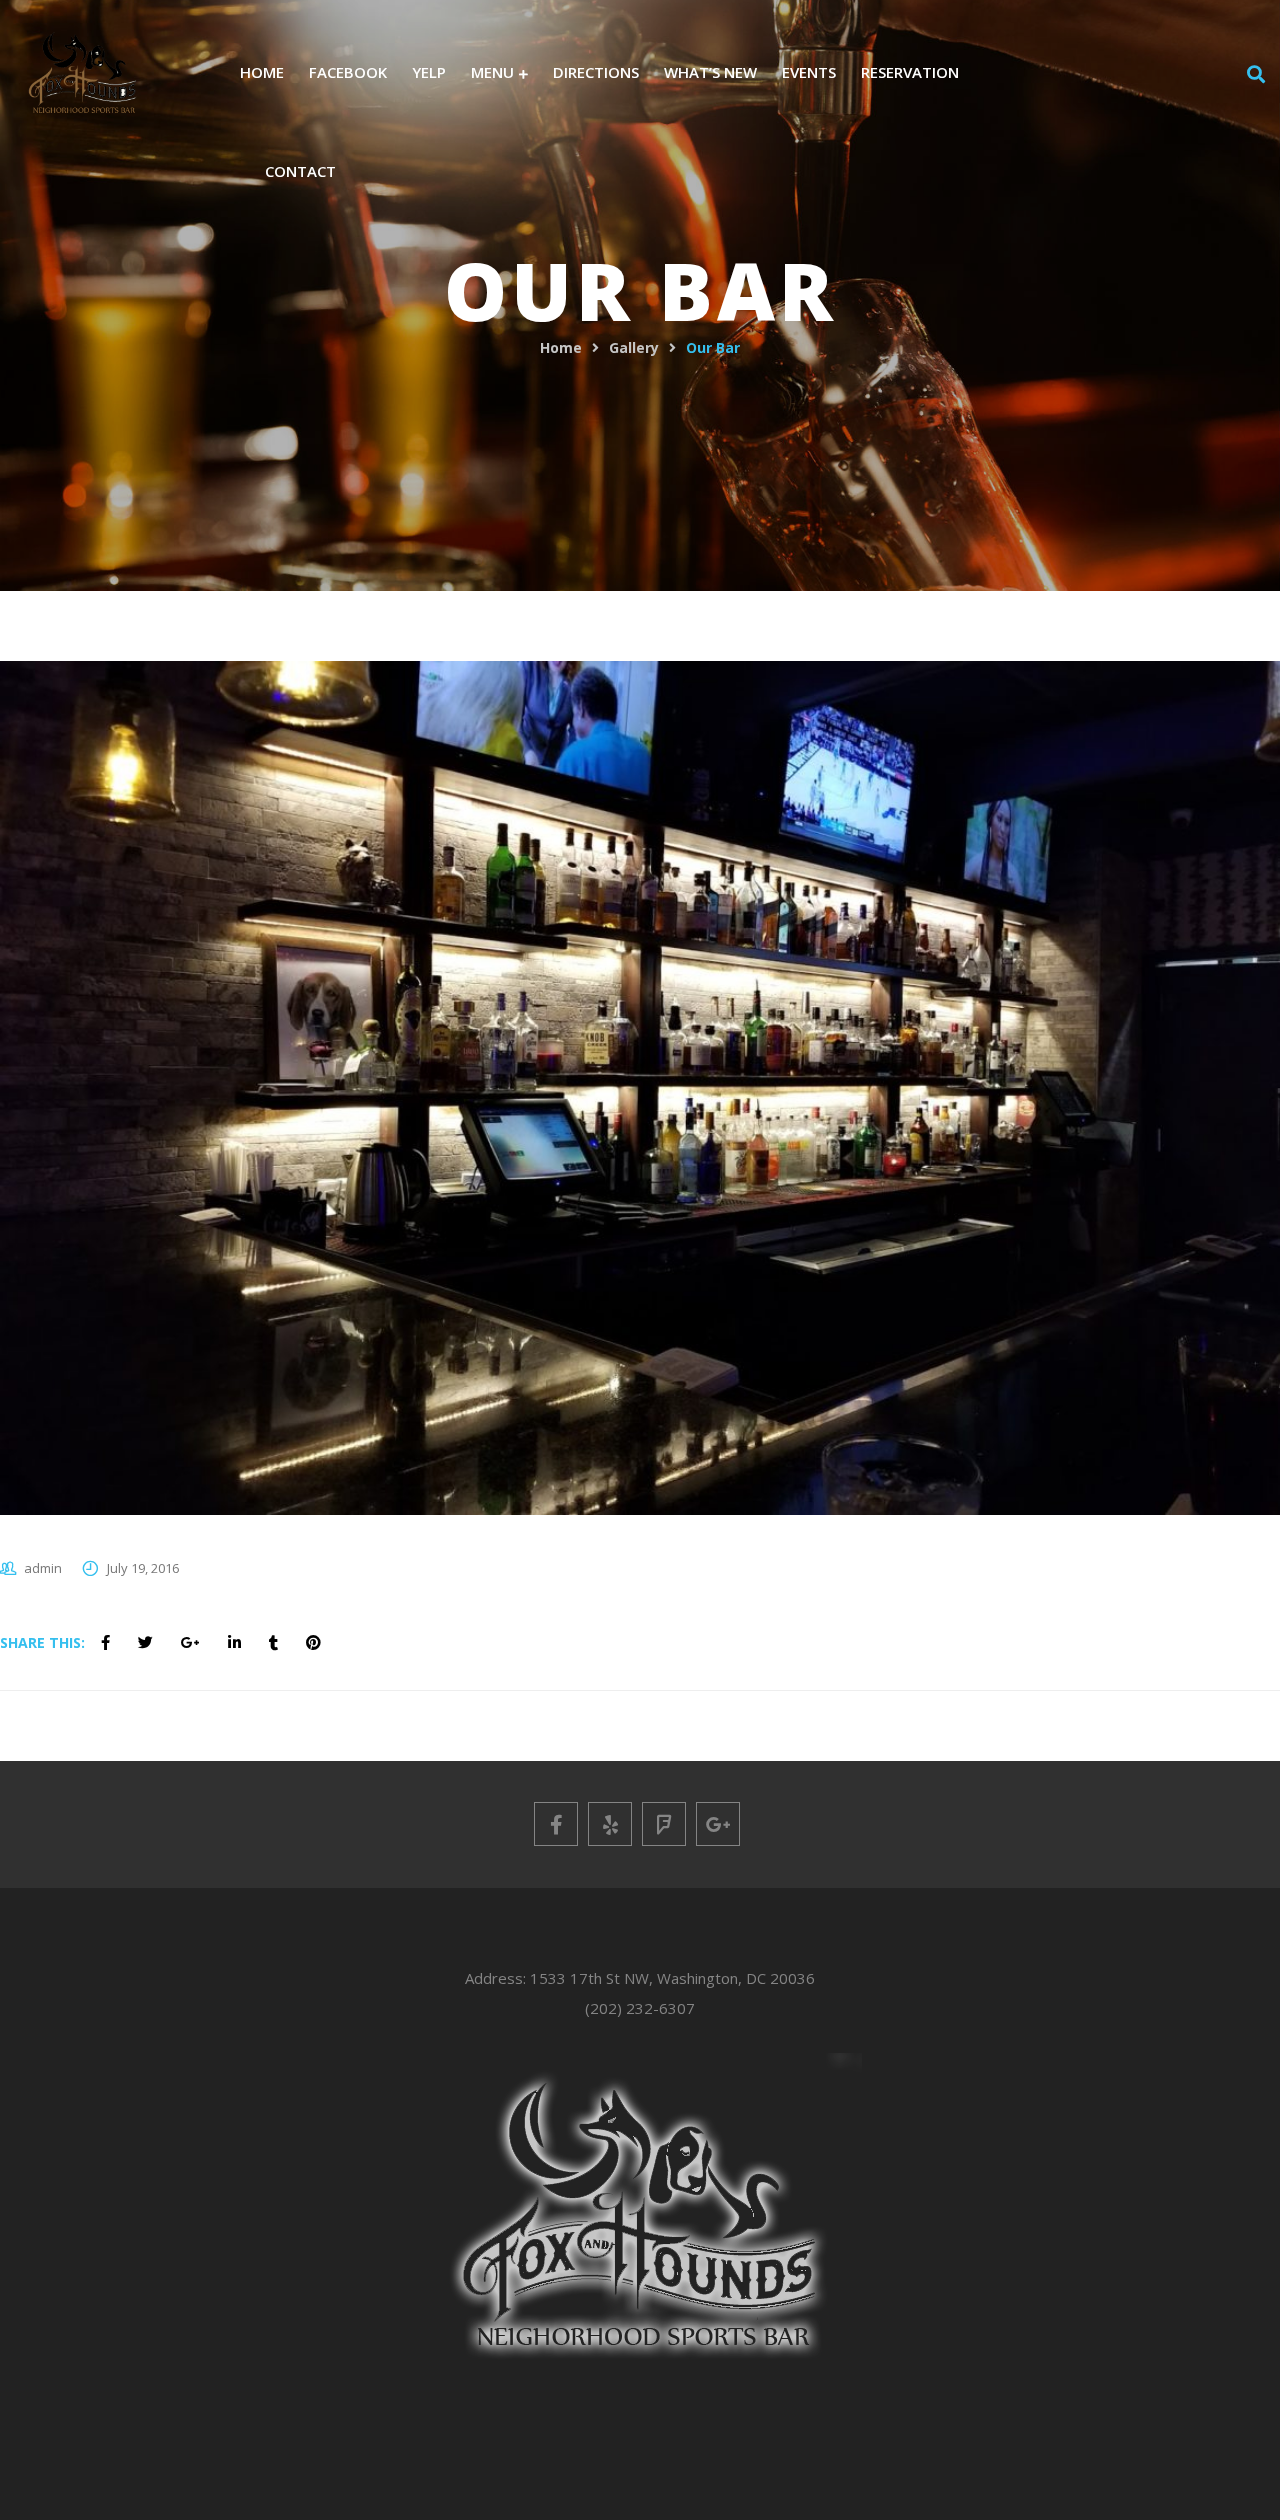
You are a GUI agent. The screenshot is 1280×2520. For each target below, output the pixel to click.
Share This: (42, 1642)
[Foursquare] (664, 1824)
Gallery (634, 347)
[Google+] (718, 1824)
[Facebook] (556, 1824)
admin (43, 1568)
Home (561, 347)
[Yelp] (610, 1824)
